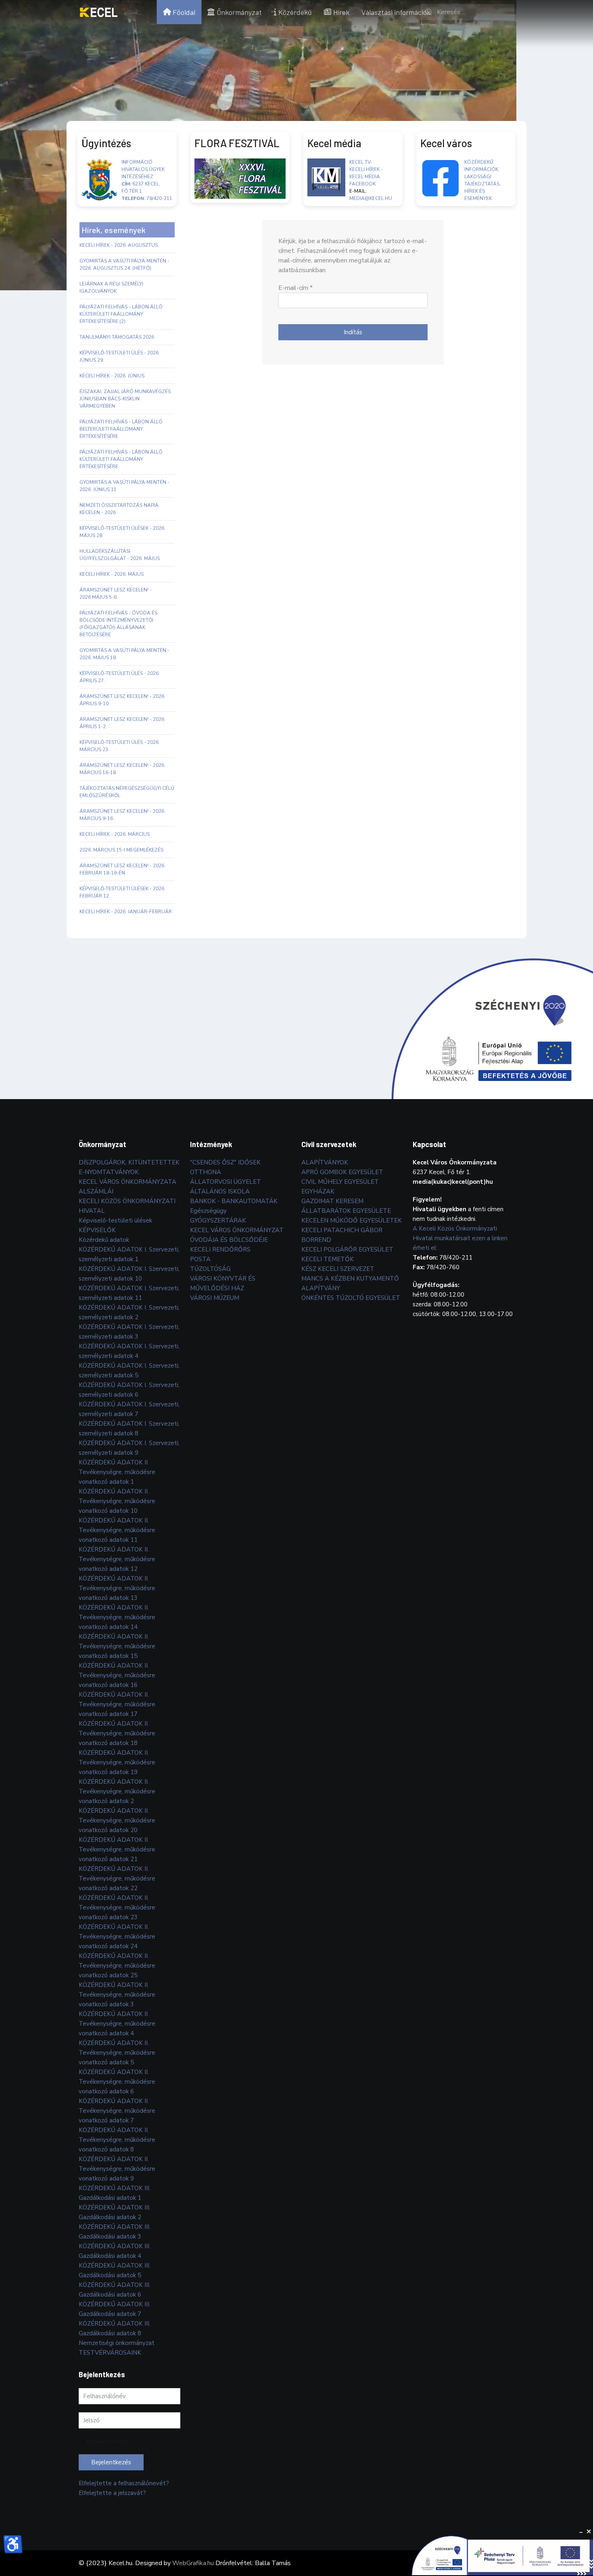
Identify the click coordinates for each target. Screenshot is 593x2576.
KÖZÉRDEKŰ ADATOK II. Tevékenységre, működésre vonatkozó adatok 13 (117, 1588)
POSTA (200, 1259)
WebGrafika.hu (193, 2563)
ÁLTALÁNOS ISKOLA (220, 1191)
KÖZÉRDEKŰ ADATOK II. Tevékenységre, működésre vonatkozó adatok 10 (117, 1501)
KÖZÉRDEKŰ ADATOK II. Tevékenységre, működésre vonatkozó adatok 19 (117, 1762)
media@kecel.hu (371, 198)
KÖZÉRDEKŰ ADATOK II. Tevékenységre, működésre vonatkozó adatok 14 (117, 1617)
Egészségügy (208, 1211)
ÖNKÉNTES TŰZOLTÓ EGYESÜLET (351, 1298)
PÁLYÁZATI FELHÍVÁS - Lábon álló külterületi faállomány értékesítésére (121, 459)
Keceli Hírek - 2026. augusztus (119, 245)
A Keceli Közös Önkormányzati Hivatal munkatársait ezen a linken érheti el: (460, 1238)
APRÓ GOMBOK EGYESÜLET (342, 1172)
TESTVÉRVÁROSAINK (110, 2353)
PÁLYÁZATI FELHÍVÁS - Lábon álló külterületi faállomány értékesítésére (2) (121, 314)
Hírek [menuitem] (341, 12)
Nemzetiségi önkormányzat (117, 2343)
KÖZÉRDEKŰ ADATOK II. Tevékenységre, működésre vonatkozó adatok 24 (117, 1937)
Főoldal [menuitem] (184, 12)
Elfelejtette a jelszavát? (112, 2493)
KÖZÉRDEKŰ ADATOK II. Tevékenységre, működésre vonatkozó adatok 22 (117, 1878)
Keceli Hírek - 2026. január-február (126, 912)
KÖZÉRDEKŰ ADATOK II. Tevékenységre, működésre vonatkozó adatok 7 (117, 2111)
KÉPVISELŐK (97, 1230)
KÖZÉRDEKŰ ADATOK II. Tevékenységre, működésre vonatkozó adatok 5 (117, 2053)
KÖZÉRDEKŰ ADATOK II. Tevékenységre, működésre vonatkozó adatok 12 (117, 1559)
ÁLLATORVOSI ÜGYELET (226, 1182)
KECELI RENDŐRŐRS (220, 1249)
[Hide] (581, 2532)
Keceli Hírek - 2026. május (112, 574)
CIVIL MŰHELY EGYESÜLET (340, 1182)
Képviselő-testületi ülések (115, 1220)
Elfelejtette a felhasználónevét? (124, 2483)
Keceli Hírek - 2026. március (115, 834)
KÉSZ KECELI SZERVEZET (338, 1269)
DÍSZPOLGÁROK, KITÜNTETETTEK (129, 1162)
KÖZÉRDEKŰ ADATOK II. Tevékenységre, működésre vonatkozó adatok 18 (117, 1733)
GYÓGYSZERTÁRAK (218, 1220)
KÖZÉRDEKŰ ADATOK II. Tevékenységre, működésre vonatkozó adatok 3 (117, 1995)
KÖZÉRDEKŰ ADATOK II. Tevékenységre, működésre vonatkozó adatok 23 (117, 1908)
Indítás (353, 332)
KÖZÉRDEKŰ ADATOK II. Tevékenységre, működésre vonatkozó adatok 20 (117, 1820)
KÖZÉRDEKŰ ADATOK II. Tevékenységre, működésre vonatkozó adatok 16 (117, 1675)
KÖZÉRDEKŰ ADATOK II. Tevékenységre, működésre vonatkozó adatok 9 (117, 2169)
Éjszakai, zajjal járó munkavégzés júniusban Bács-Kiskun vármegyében (125, 399)
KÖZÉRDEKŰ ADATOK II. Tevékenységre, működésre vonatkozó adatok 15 (117, 1646)
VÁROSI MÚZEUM (215, 1298)
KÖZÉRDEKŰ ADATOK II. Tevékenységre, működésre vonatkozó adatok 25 (117, 1966)
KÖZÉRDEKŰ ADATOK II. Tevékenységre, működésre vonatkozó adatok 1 (117, 1472)
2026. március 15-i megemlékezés (121, 850)
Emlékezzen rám (108, 2442)
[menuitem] (99, 12)
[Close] (589, 2532)
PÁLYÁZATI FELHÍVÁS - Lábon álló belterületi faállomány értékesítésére (121, 429)
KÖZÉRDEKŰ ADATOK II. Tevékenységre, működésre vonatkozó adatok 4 (117, 2024)
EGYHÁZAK (318, 1191)
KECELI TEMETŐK (328, 1259)
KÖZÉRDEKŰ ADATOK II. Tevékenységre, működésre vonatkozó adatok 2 (117, 1791)
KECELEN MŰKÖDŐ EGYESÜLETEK (352, 1220)
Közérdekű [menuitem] (295, 12)
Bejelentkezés (111, 2462)
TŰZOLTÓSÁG (210, 1269)
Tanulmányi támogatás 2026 (117, 337)
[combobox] (468, 12)
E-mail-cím (295, 288)
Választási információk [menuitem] (396, 12)
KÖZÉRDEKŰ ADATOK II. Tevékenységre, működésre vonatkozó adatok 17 (117, 1704)
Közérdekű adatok (104, 1240)
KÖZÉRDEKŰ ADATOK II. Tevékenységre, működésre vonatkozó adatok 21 (117, 1849)
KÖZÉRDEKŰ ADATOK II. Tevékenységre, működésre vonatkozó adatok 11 (117, 1530)
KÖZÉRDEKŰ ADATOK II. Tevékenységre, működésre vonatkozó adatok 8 (117, 2140)
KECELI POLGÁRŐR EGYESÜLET (347, 1249)
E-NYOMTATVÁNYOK (109, 1172)
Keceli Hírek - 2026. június (112, 376)
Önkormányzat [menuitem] (239, 12)
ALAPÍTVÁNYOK (325, 1162)
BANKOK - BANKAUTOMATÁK (234, 1201)
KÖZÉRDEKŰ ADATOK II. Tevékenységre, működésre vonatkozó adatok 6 (117, 2082)
